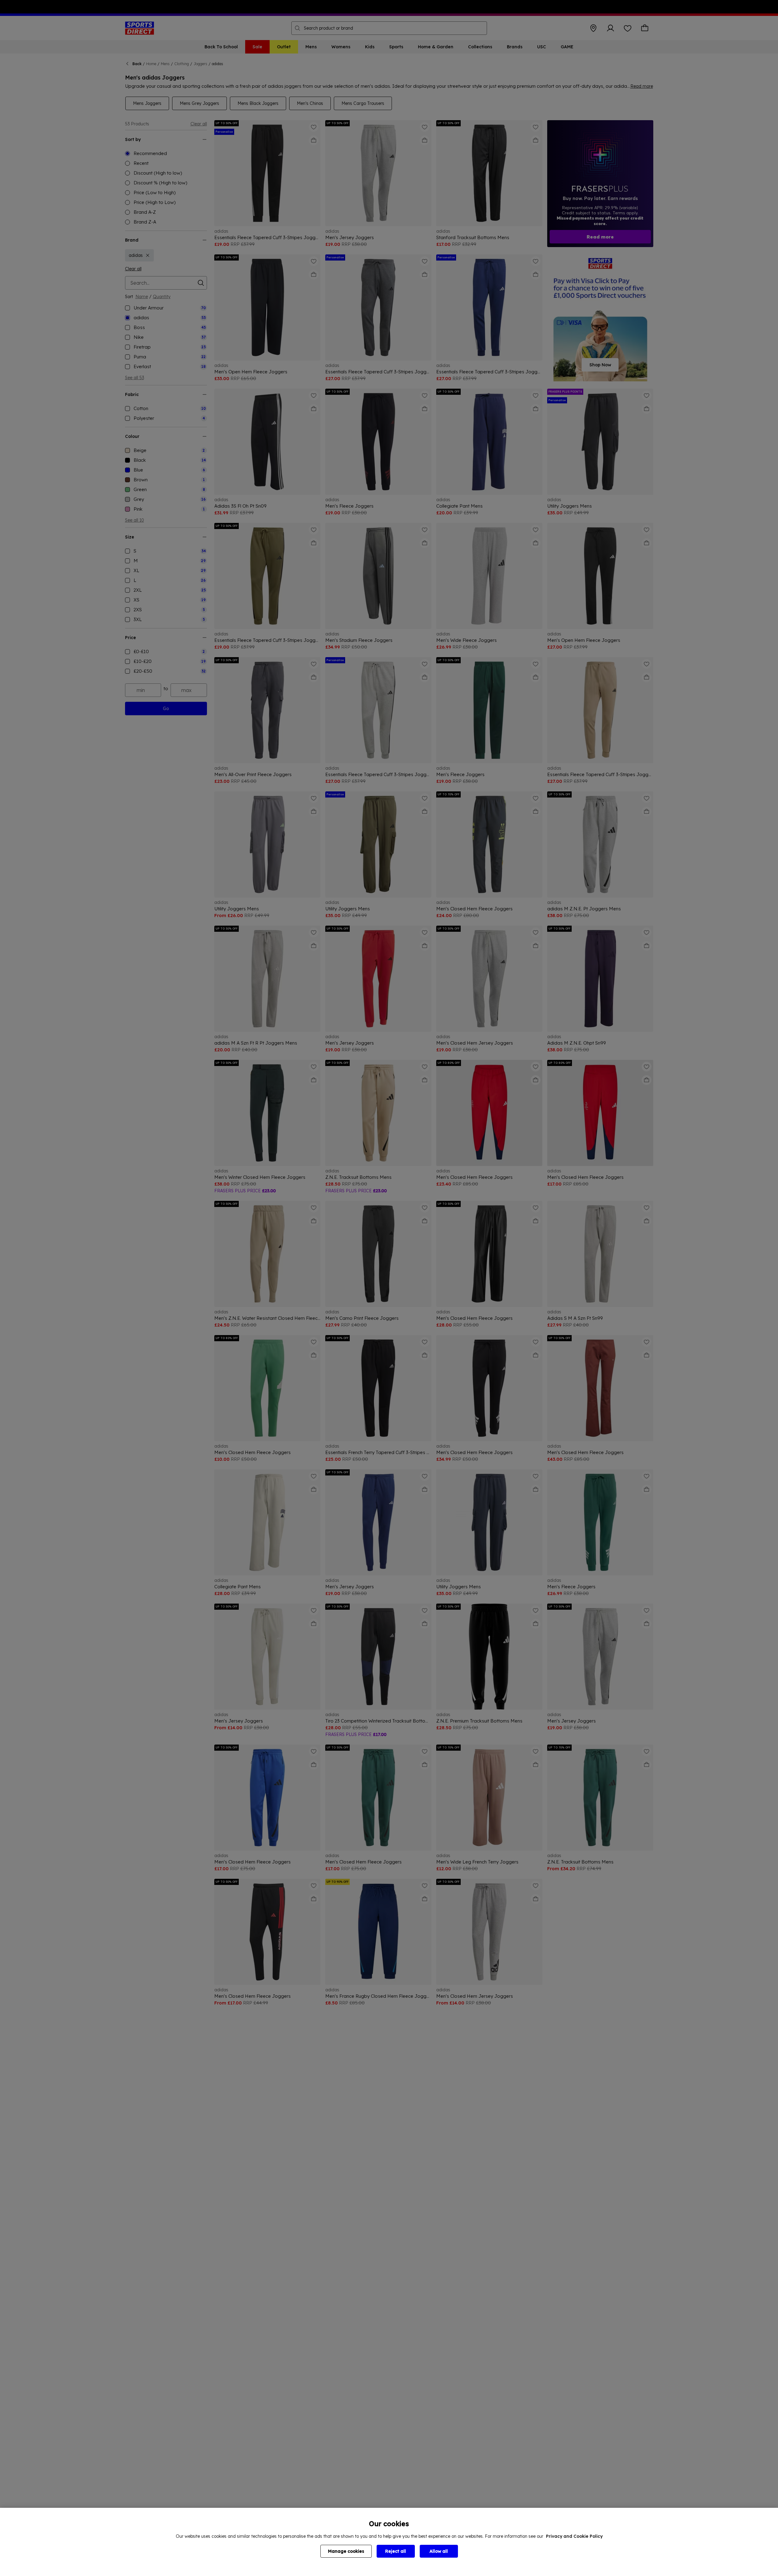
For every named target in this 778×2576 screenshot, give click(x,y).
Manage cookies (346, 2551)
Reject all (396, 2551)
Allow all (439, 2551)
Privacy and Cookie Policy (574, 2536)
